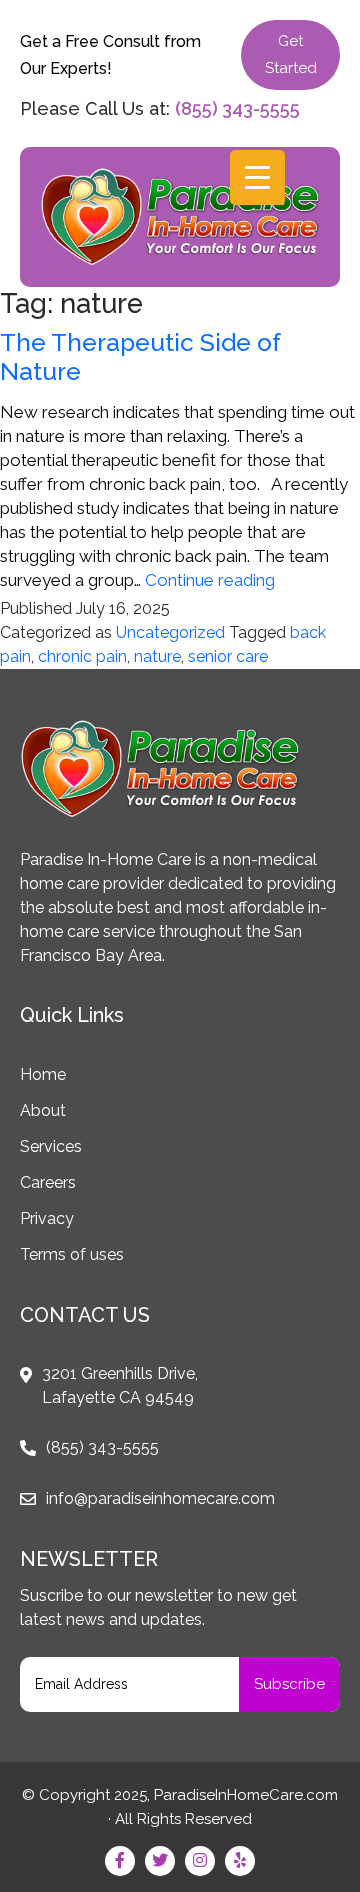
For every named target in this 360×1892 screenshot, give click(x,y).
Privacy (47, 1218)
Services (51, 1146)
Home (43, 1074)
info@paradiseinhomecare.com (160, 1498)
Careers (48, 1182)
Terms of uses (72, 1254)
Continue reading (210, 580)
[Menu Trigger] (257, 177)
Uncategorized (170, 632)
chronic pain (82, 656)
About (43, 1110)
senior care (228, 656)
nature (157, 656)
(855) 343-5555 (237, 108)
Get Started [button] (291, 54)
